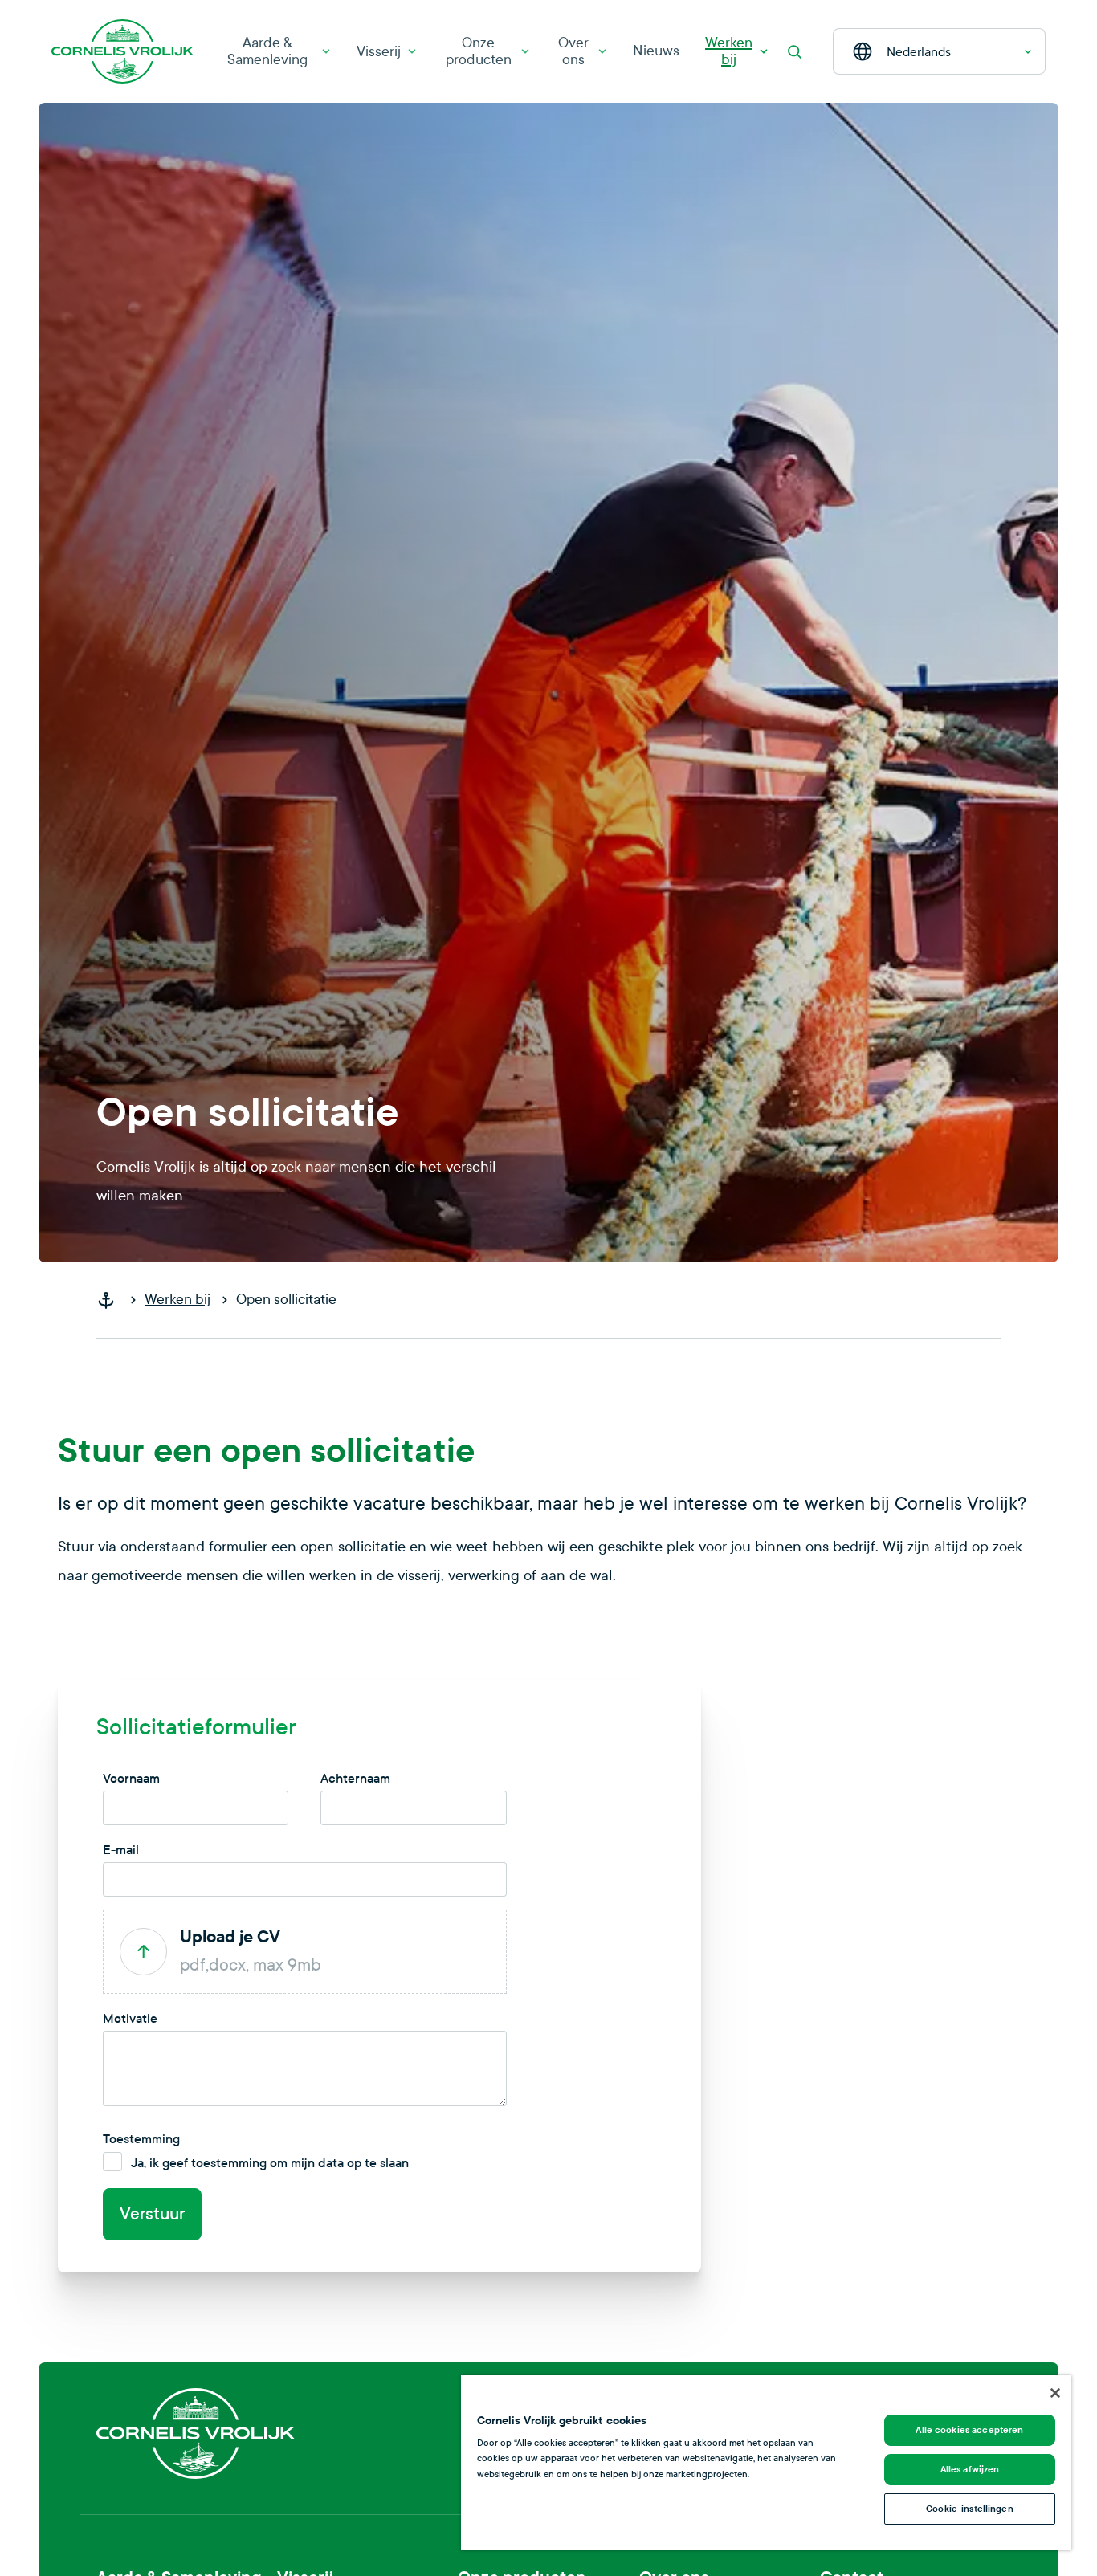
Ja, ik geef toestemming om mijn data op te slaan (270, 2163)
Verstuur (152, 2214)
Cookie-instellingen (969, 2509)
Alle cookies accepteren (969, 2430)
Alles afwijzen (970, 2469)
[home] (112, 1300)
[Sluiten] (1055, 2393)
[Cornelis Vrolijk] (122, 52)
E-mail (121, 1850)
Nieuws (656, 51)
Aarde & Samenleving (267, 51)
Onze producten (479, 51)
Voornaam (131, 1778)
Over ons (573, 51)
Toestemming (141, 2139)
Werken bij (729, 51)
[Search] (794, 51)
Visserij (379, 52)
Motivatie (130, 2018)
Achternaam (355, 1778)
